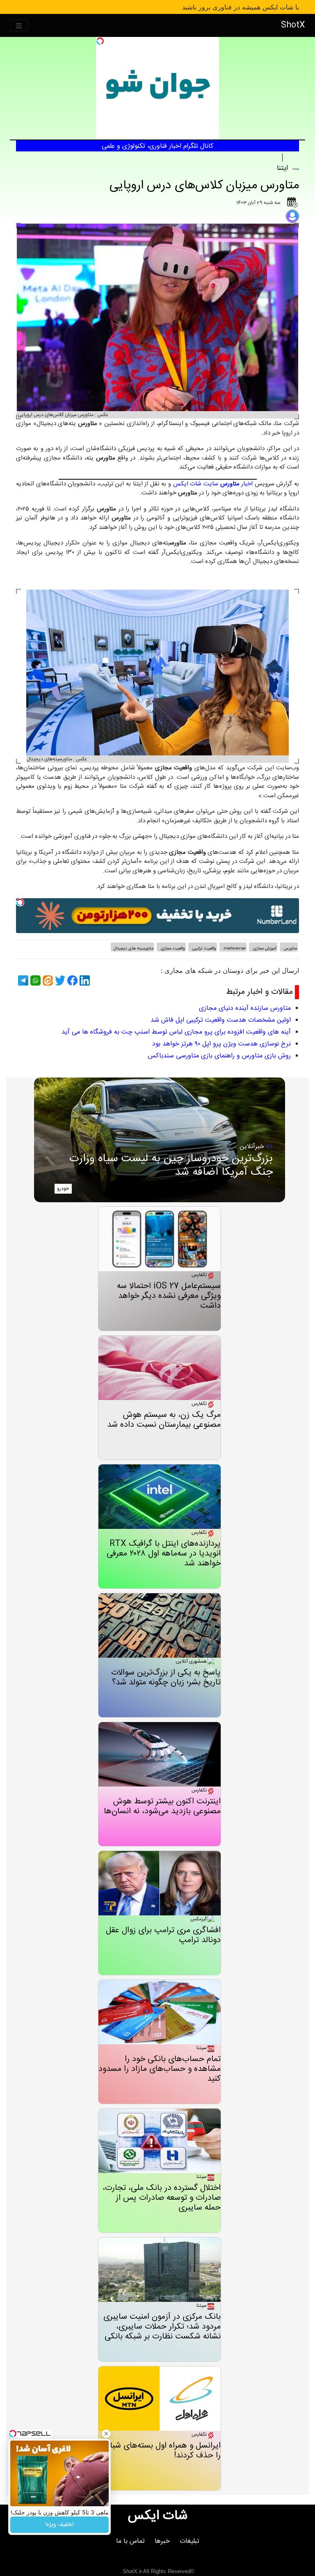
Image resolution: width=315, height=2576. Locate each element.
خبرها (162, 2541)
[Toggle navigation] (19, 26)
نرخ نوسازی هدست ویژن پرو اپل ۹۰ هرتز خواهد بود (221, 1044)
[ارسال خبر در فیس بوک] (71, 980)
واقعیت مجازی (172, 949)
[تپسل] (100, 41)
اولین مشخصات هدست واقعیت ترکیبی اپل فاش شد (221, 1020)
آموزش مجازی (264, 949)
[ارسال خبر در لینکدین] (84, 980)
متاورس (291, 158)
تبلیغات (189, 2541)
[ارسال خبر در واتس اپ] (34, 980)
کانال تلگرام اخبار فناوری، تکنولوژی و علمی (157, 146)
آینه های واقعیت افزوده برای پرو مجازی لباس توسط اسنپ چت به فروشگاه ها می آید (176, 1032)
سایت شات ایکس (196, 484)
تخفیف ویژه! (60, 2525)
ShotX (293, 25)
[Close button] (106, 2434)
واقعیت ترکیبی (204, 949)
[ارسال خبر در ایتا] (47, 980)
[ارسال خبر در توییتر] (59, 980)
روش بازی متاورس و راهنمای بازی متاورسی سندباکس (219, 1056)
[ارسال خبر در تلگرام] (22, 980)
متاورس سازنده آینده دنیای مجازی (245, 1008)
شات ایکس (158, 2516)
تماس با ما (130, 2541)
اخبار (237, 484)
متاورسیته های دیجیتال (134, 949)
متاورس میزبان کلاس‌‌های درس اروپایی (204, 186)
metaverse (234, 949)
